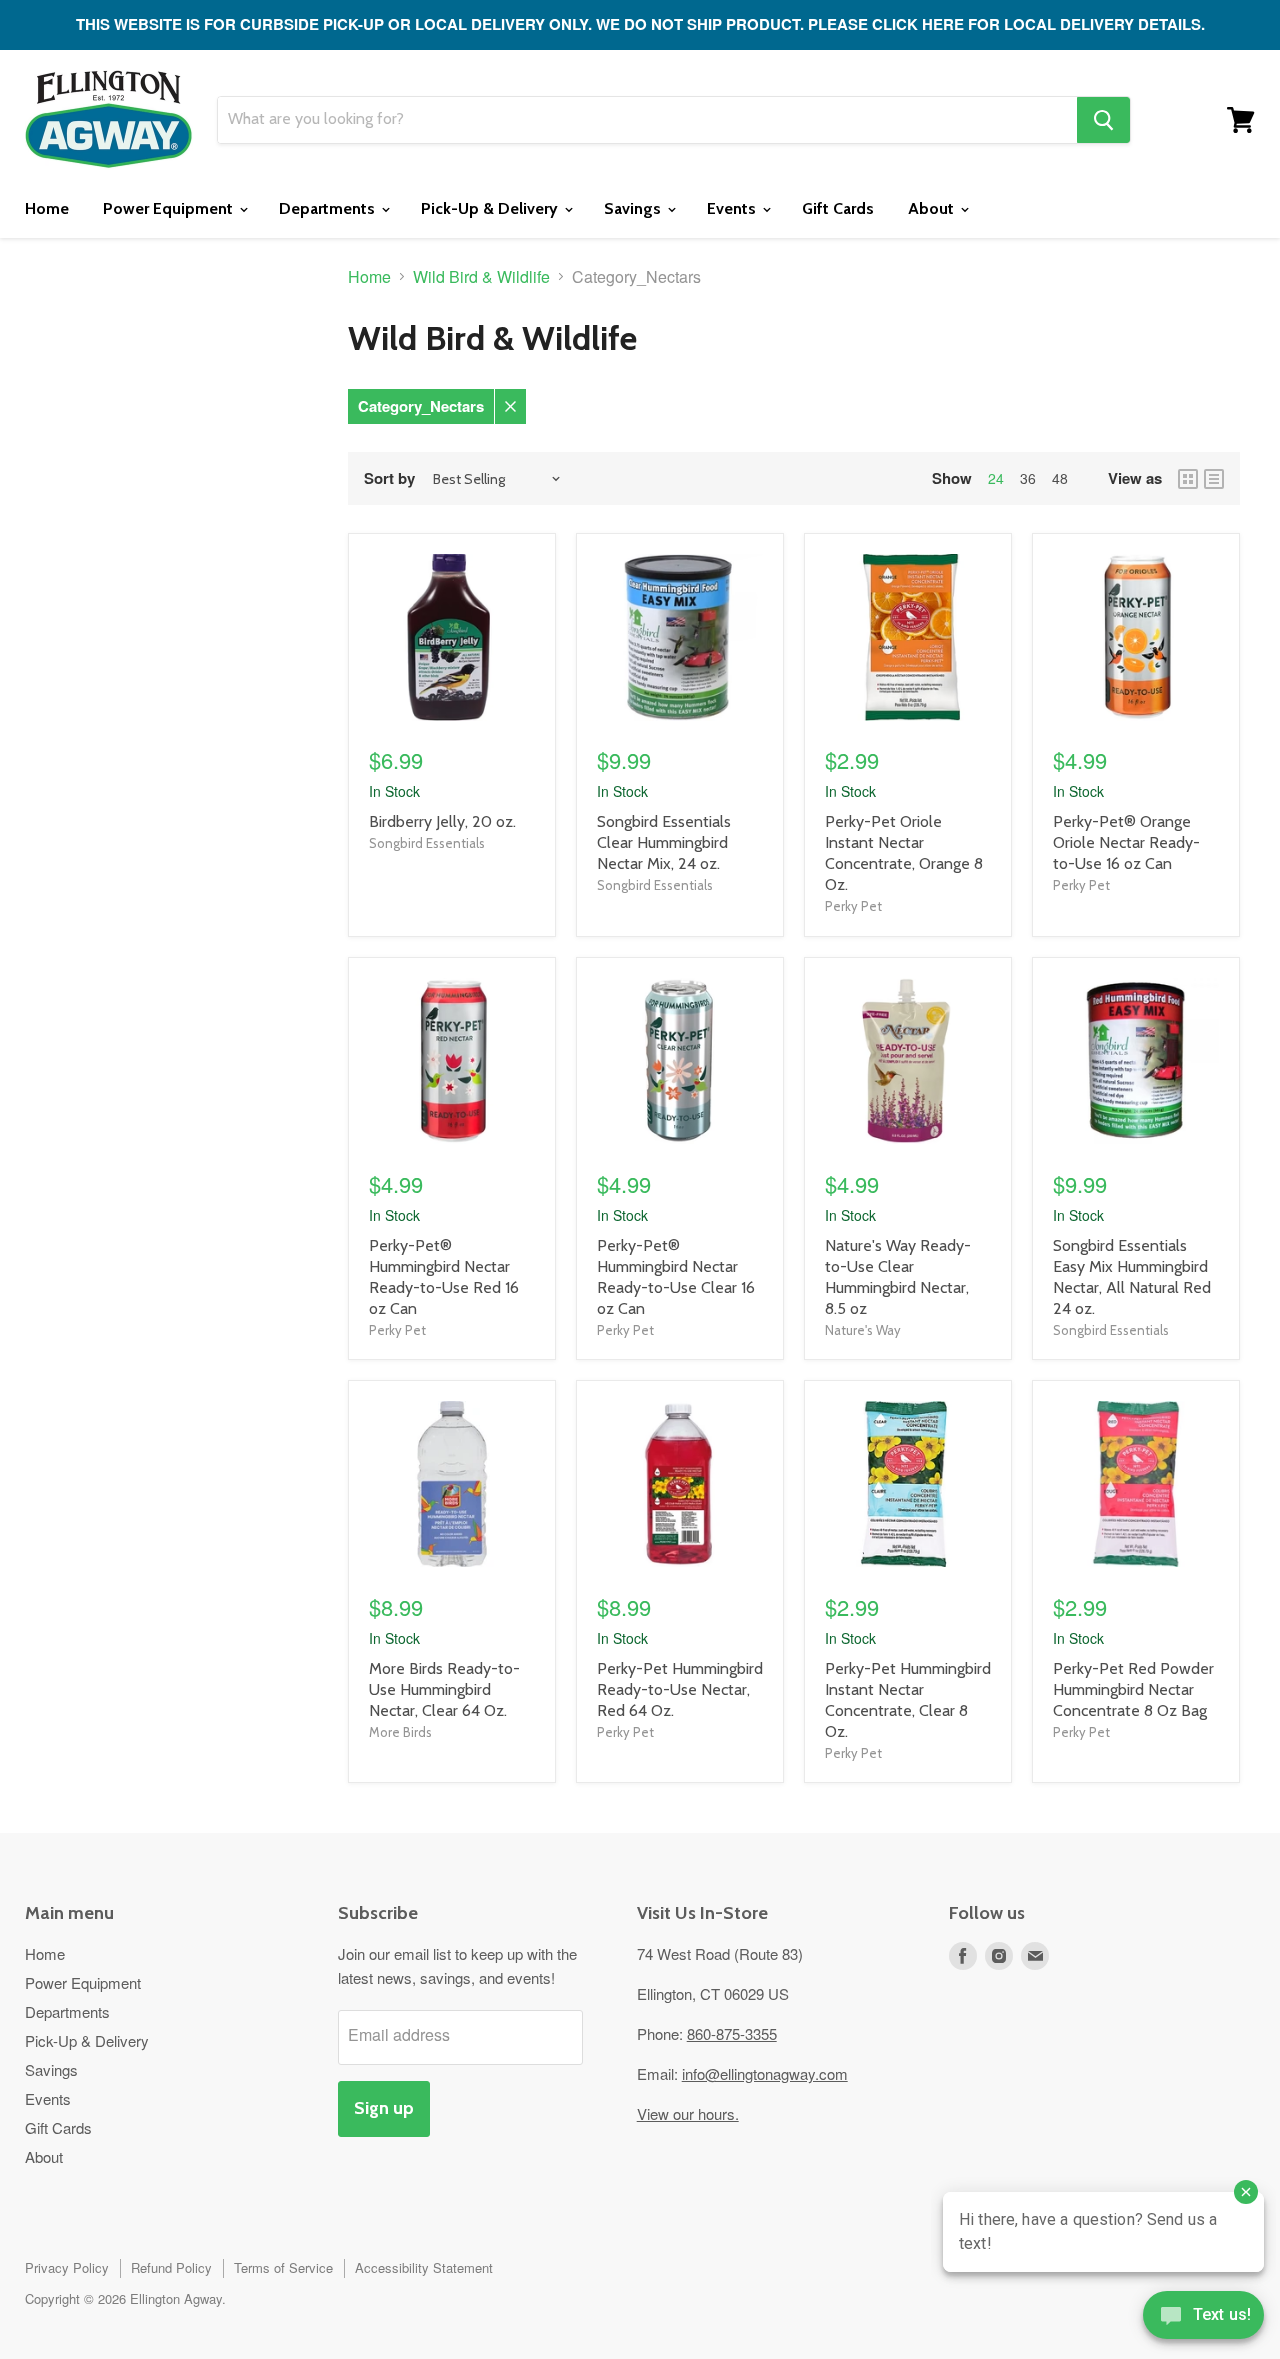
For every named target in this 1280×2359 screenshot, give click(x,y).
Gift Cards (838, 208)
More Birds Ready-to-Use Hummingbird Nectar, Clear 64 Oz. (444, 1689)
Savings (634, 208)
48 (1060, 478)
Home (47, 208)
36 (1028, 478)
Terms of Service (283, 2267)
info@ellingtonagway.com (765, 2073)
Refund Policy (171, 2267)
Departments (329, 208)
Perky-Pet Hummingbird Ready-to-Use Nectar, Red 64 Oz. (680, 1689)
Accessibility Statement (424, 2267)
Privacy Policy (67, 2267)
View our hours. (688, 2113)
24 (996, 478)
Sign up (384, 2108)
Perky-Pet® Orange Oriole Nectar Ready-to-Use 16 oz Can (1126, 842)
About (933, 208)
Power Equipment (170, 208)
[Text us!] (1203, 2319)
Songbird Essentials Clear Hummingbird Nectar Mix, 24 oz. (664, 842)
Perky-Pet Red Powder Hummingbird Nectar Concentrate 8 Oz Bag (1133, 1689)
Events (733, 208)
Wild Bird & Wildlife (481, 277)
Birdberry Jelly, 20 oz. (442, 821)
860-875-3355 (732, 2033)
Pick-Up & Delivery (491, 208)
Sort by (389, 478)
